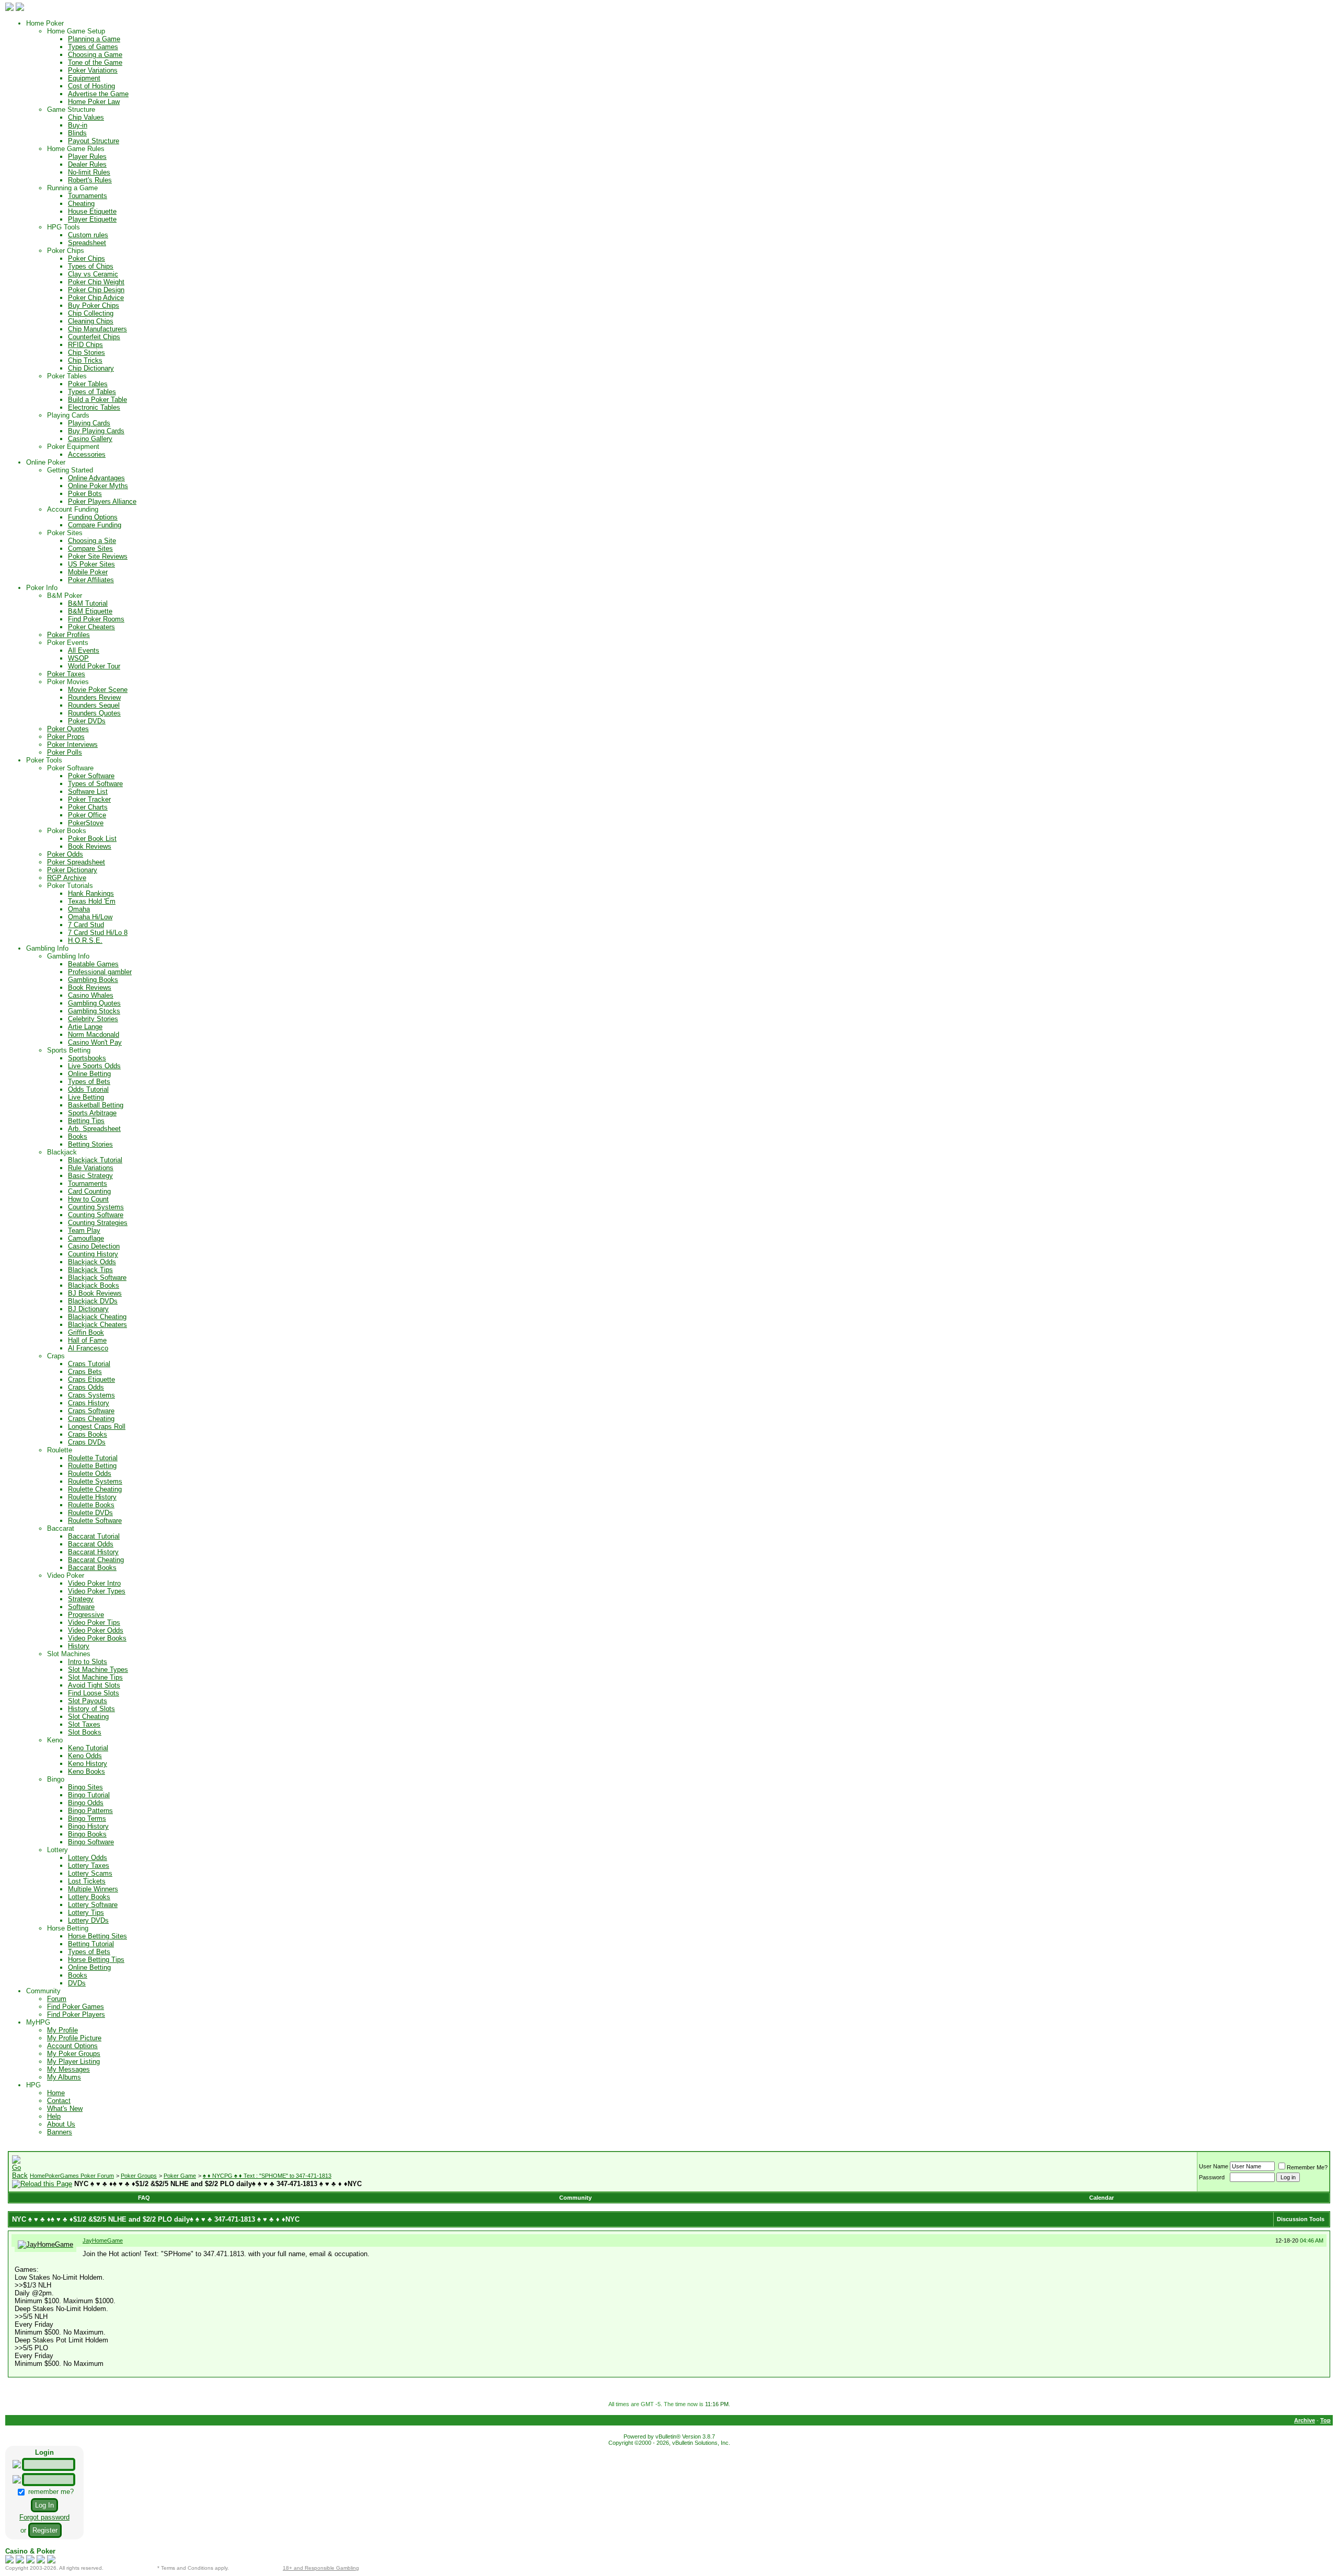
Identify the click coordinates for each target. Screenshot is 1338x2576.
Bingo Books (87, 1834)
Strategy (81, 1599)
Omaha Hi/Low (90, 917)
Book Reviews (90, 846)
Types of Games (93, 47)
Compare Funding (95, 525)
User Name (1214, 2166)
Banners (60, 2132)
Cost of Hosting (91, 86)
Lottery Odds (88, 1858)
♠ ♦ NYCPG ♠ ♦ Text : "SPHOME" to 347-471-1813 (267, 2176)
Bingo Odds (86, 1803)
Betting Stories (90, 1144)
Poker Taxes (66, 674)
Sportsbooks (87, 1058)
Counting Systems (96, 1207)
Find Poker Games (76, 2007)
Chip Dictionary (91, 368)
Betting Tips (86, 1121)
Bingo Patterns (90, 1811)
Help (54, 2116)
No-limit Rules (89, 172)
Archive (1305, 2420)
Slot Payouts (88, 1701)
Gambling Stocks (94, 1011)
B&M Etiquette (90, 611)
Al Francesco (88, 1348)
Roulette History (92, 1497)
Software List (88, 792)
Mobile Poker (88, 572)
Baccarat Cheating (96, 1560)
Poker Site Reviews (98, 556)
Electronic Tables (94, 407)
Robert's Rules (90, 180)
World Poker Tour (94, 666)
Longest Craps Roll (97, 1426)
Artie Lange (85, 1027)
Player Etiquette (92, 219)
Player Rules (87, 157)
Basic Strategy (90, 1176)
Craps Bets (85, 1372)
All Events (84, 650)
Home (56, 2093)
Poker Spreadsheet (76, 862)
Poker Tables (88, 384)
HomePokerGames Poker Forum (72, 2176)
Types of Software (95, 784)
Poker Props (66, 737)
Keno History (88, 1764)
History (79, 1646)
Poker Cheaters (91, 627)
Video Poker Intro (94, 1583)
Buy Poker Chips (94, 305)
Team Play (84, 1231)
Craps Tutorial (89, 1364)
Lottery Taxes (89, 1865)
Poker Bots (85, 494)
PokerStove (86, 823)
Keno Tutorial (88, 1748)
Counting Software (96, 1215)
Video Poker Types (97, 1591)
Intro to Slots (88, 1662)
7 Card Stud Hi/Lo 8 (98, 933)
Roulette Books (91, 1505)
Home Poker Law (94, 102)
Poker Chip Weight (96, 282)
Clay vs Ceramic (93, 274)
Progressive (86, 1615)
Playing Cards (89, 423)
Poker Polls (65, 752)
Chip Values (86, 117)
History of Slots (91, 1709)
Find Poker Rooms (96, 619)
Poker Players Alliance (102, 501)
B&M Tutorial (88, 603)
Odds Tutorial (88, 1089)
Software (81, 1607)
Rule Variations (91, 1168)
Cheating (81, 204)
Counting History (93, 1254)
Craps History (89, 1403)
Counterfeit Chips (94, 337)
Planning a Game (94, 39)
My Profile (62, 2030)
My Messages (68, 2069)
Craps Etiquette (91, 1379)
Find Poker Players (76, 2014)
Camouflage (86, 1238)
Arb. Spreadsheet (94, 1129)
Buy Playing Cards (96, 431)
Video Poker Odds (96, 1630)
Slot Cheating (88, 1717)
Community (575, 2198)
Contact (59, 2101)
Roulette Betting (92, 1466)
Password (1212, 2177)
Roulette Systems (95, 1481)
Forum (57, 1999)
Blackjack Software (97, 1278)
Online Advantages (96, 478)
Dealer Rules (87, 164)
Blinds (77, 133)
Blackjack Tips (90, 1270)
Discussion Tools (1301, 2219)
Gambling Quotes (94, 1003)
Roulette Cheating (95, 1489)
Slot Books (85, 1732)
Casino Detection (94, 1246)
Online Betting (89, 1074)
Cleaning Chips (91, 321)
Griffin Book (86, 1332)
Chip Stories (86, 353)
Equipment (84, 78)
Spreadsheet (87, 243)
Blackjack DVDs (93, 1301)
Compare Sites (90, 548)
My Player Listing (73, 2061)
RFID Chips (85, 345)
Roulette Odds (90, 1474)
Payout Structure (94, 141)
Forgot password (44, 2517)
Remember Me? (1307, 2167)
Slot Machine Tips (95, 1677)
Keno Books (86, 1771)
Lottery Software (93, 1905)
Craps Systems (91, 1395)
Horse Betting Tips (96, 1960)
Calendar (1101, 2198)
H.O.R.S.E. (85, 940)
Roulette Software (95, 1521)
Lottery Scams (90, 1873)
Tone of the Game (95, 62)
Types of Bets (89, 1082)
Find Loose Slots (94, 1693)
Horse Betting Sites (97, 1936)
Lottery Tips (86, 1913)
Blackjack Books (94, 1285)
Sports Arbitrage (92, 1113)
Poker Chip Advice (96, 298)
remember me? (50, 2492)
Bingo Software (91, 1842)
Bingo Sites (85, 1787)
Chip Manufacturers (97, 329)
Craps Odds (86, 1387)
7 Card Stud (86, 925)
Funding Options (93, 517)
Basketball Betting (96, 1105)
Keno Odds (85, 1756)
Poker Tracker (89, 799)
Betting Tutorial (91, 1944)
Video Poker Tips (94, 1622)
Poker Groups (139, 2176)
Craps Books (88, 1434)
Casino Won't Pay (95, 1042)
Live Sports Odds (94, 1066)
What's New (65, 2109)
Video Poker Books (97, 1638)
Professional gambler (100, 972)
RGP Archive (67, 878)
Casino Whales (91, 995)
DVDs (77, 1983)
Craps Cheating (91, 1419)
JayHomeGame (103, 2240)
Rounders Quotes (94, 713)
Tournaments (88, 196)
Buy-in (78, 125)
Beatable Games (93, 964)
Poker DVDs (87, 721)
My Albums (64, 2077)
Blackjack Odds (92, 1262)
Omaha (79, 909)
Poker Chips (86, 258)
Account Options (72, 2046)
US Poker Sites (91, 564)
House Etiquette (92, 211)
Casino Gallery (90, 439)
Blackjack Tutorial (95, 1160)
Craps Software (91, 1411)
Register (45, 2530)
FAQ (144, 2198)
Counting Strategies (98, 1223)
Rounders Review (94, 697)
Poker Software (91, 776)
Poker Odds (65, 854)
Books (78, 1136)
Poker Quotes (68, 729)
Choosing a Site (92, 541)
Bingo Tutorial (89, 1795)
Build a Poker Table (97, 400)
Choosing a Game (95, 55)
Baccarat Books (92, 1568)
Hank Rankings (91, 893)
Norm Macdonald (94, 1035)
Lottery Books (89, 1897)
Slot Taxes (84, 1724)
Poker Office (87, 815)
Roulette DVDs (90, 1513)
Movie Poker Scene (98, 690)
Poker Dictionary (72, 870)
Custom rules (88, 235)
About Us (61, 2124)
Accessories (87, 454)
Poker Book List (92, 839)
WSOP (78, 658)
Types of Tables (92, 392)
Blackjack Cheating (97, 1317)
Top (1325, 2420)
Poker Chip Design (96, 290)
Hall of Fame (87, 1340)
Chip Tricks (85, 360)
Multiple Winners (93, 1889)
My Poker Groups (74, 2054)
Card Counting (89, 1191)
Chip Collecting (91, 313)
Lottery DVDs (88, 1920)
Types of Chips (91, 266)
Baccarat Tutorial (94, 1536)
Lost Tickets (87, 1881)
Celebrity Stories (93, 1019)
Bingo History (88, 1826)
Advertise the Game (98, 94)
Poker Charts (88, 807)
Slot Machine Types (98, 1670)
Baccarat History (93, 1552)
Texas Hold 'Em (92, 901)
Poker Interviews (72, 744)
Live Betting (86, 1097)
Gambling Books (93, 980)
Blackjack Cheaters (97, 1325)
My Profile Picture (74, 2038)
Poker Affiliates (91, 580)
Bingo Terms (87, 1818)
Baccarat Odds (91, 1544)
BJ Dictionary (88, 1309)
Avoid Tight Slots (94, 1685)
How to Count (88, 1199)
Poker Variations (93, 70)
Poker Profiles (68, 635)
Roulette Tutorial (93, 1458)
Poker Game (180, 2176)
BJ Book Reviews (95, 1293)
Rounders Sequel (94, 705)
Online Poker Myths (98, 486)
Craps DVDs (87, 1442)
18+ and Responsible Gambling (321, 2568)
